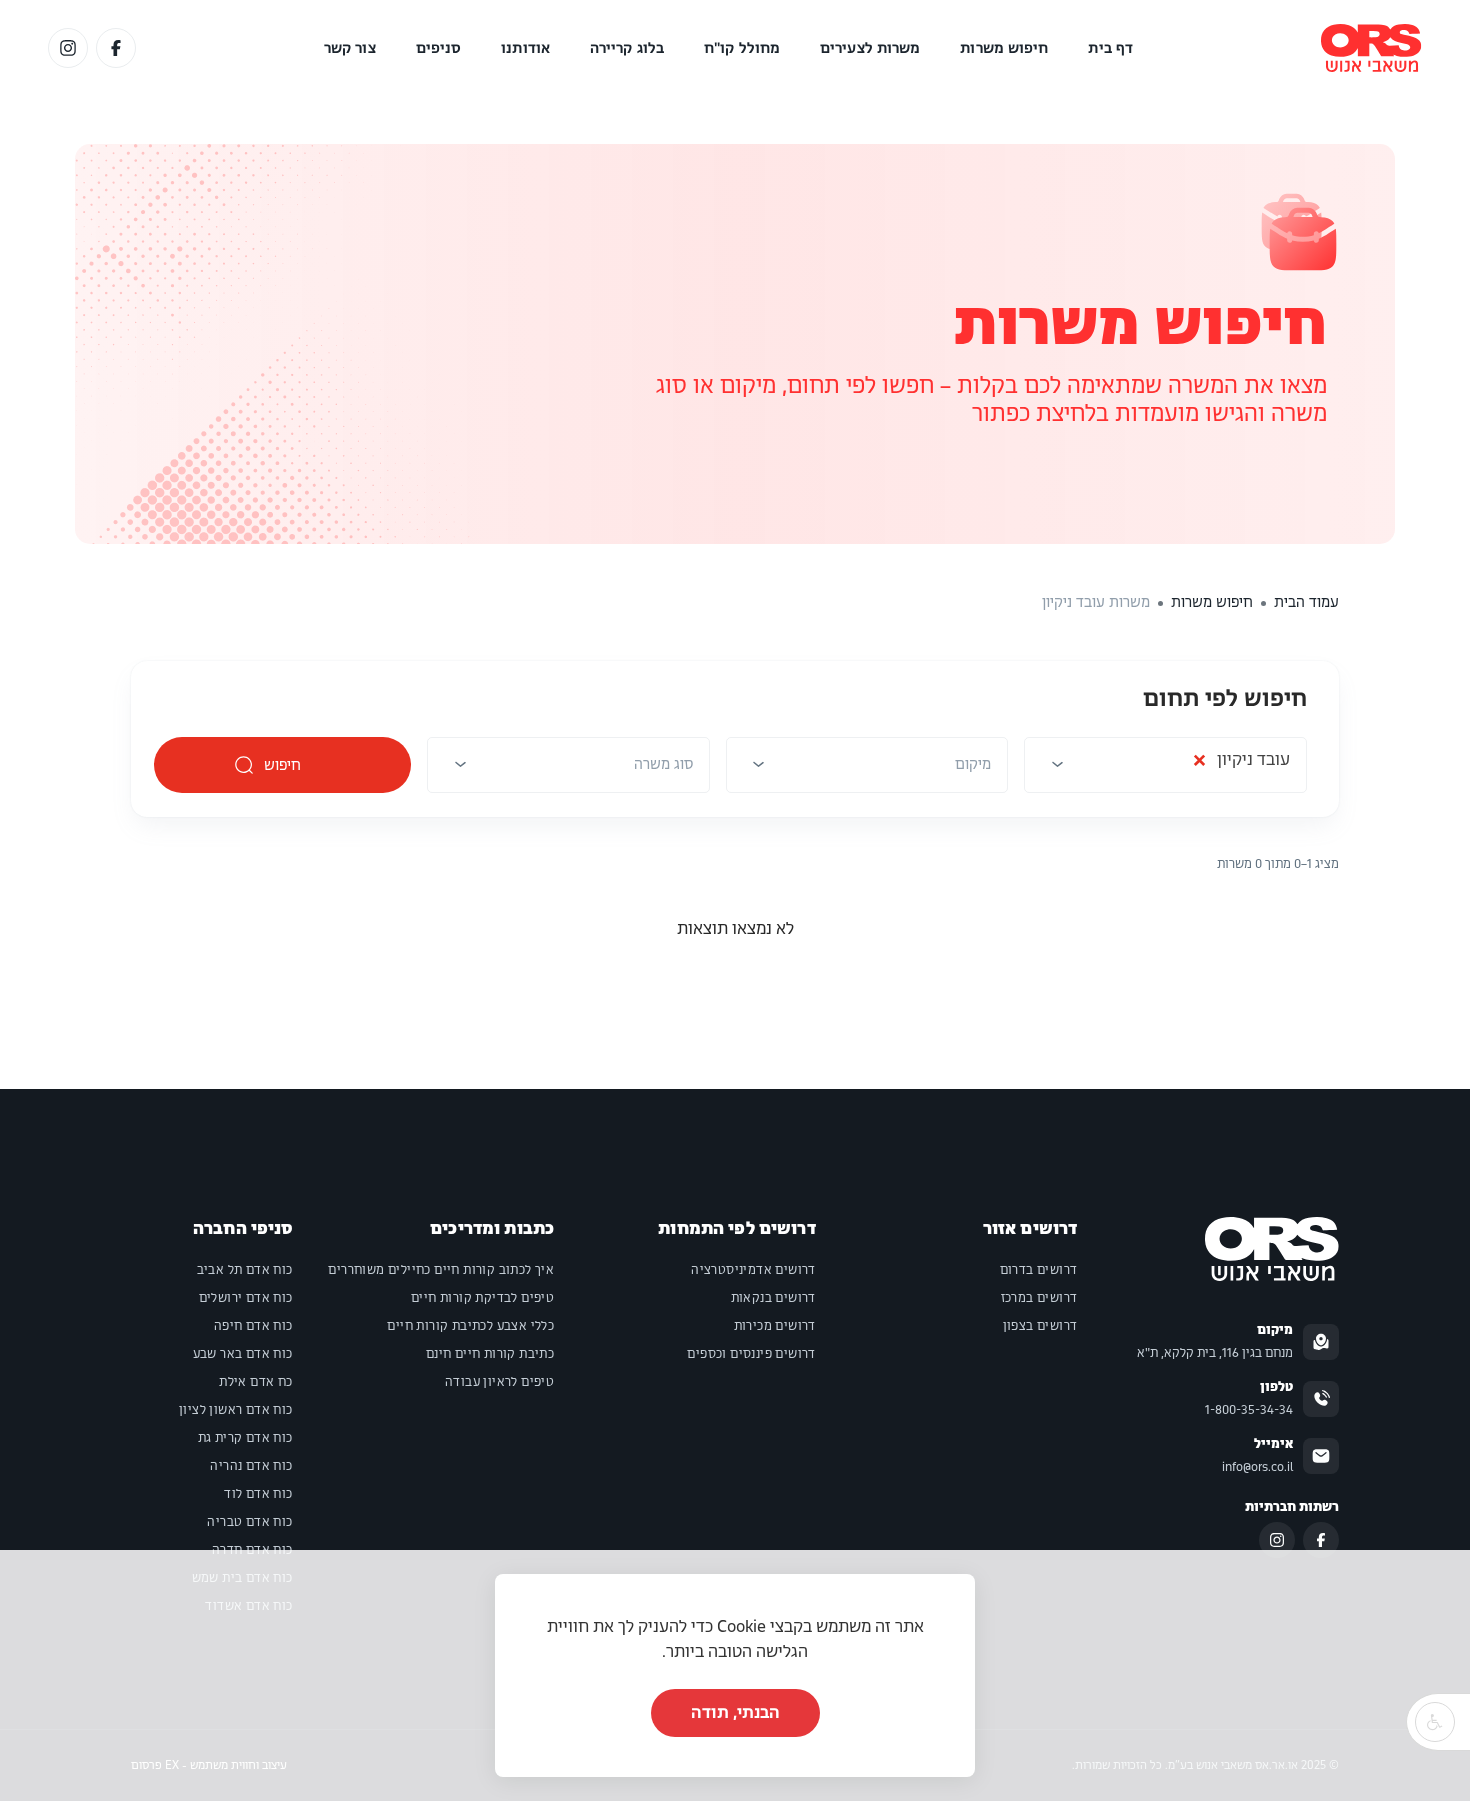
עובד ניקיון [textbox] (1241, 764)
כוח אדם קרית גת (245, 1438)
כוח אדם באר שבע (243, 1354)
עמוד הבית (1306, 602)
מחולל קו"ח (742, 48)
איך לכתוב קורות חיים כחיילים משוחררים (441, 1270)
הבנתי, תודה (735, 1712)
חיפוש (283, 765)
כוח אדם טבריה (249, 1522)
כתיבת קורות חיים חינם (490, 1354)
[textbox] (973, 764)
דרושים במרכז (1039, 1298)
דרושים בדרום (1039, 1270)
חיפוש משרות (1004, 48)
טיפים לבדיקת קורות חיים (482, 1298)
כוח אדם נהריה (251, 1466)
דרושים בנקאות (773, 1298)
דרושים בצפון (1040, 1326)
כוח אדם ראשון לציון (236, 1410)
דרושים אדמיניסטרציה (753, 1270)
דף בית (1110, 48)
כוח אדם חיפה (253, 1326)
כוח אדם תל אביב (245, 1270)
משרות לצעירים (870, 48)
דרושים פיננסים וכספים (751, 1354)
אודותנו (525, 48)
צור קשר (350, 48)
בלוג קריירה (627, 48)
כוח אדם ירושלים (246, 1298)
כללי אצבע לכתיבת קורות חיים (470, 1326)
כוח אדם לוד (258, 1494)
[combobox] (1165, 771)
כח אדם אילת (255, 1382)
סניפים (439, 48)
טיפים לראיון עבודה (499, 1382)
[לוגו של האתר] (1371, 48)
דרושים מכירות (775, 1326)
